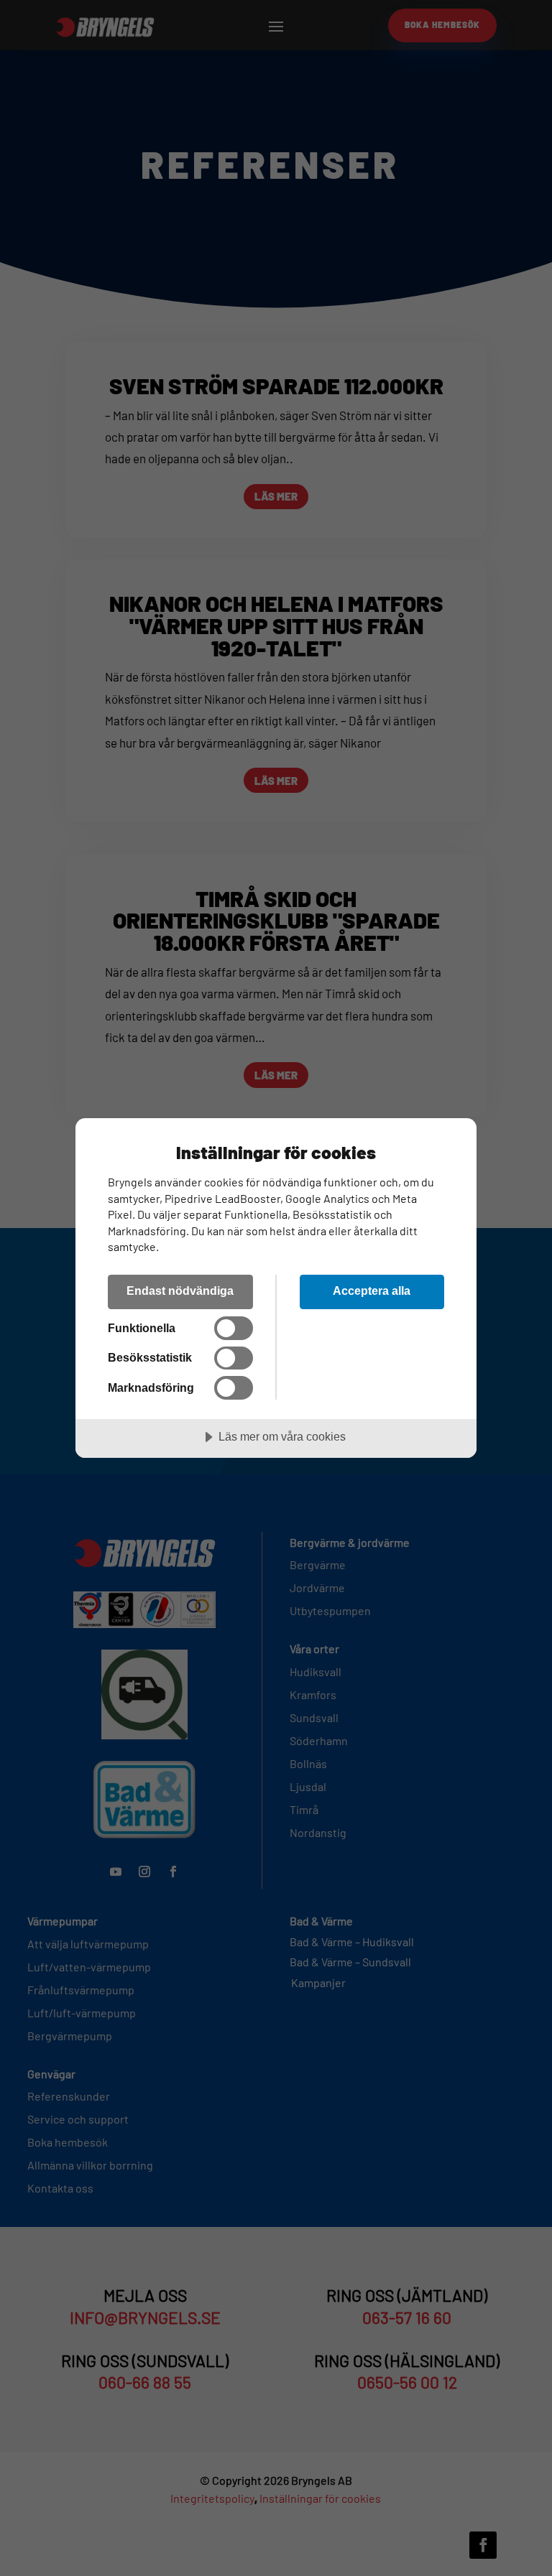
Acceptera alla (372, 1291)
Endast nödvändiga (180, 1291)
